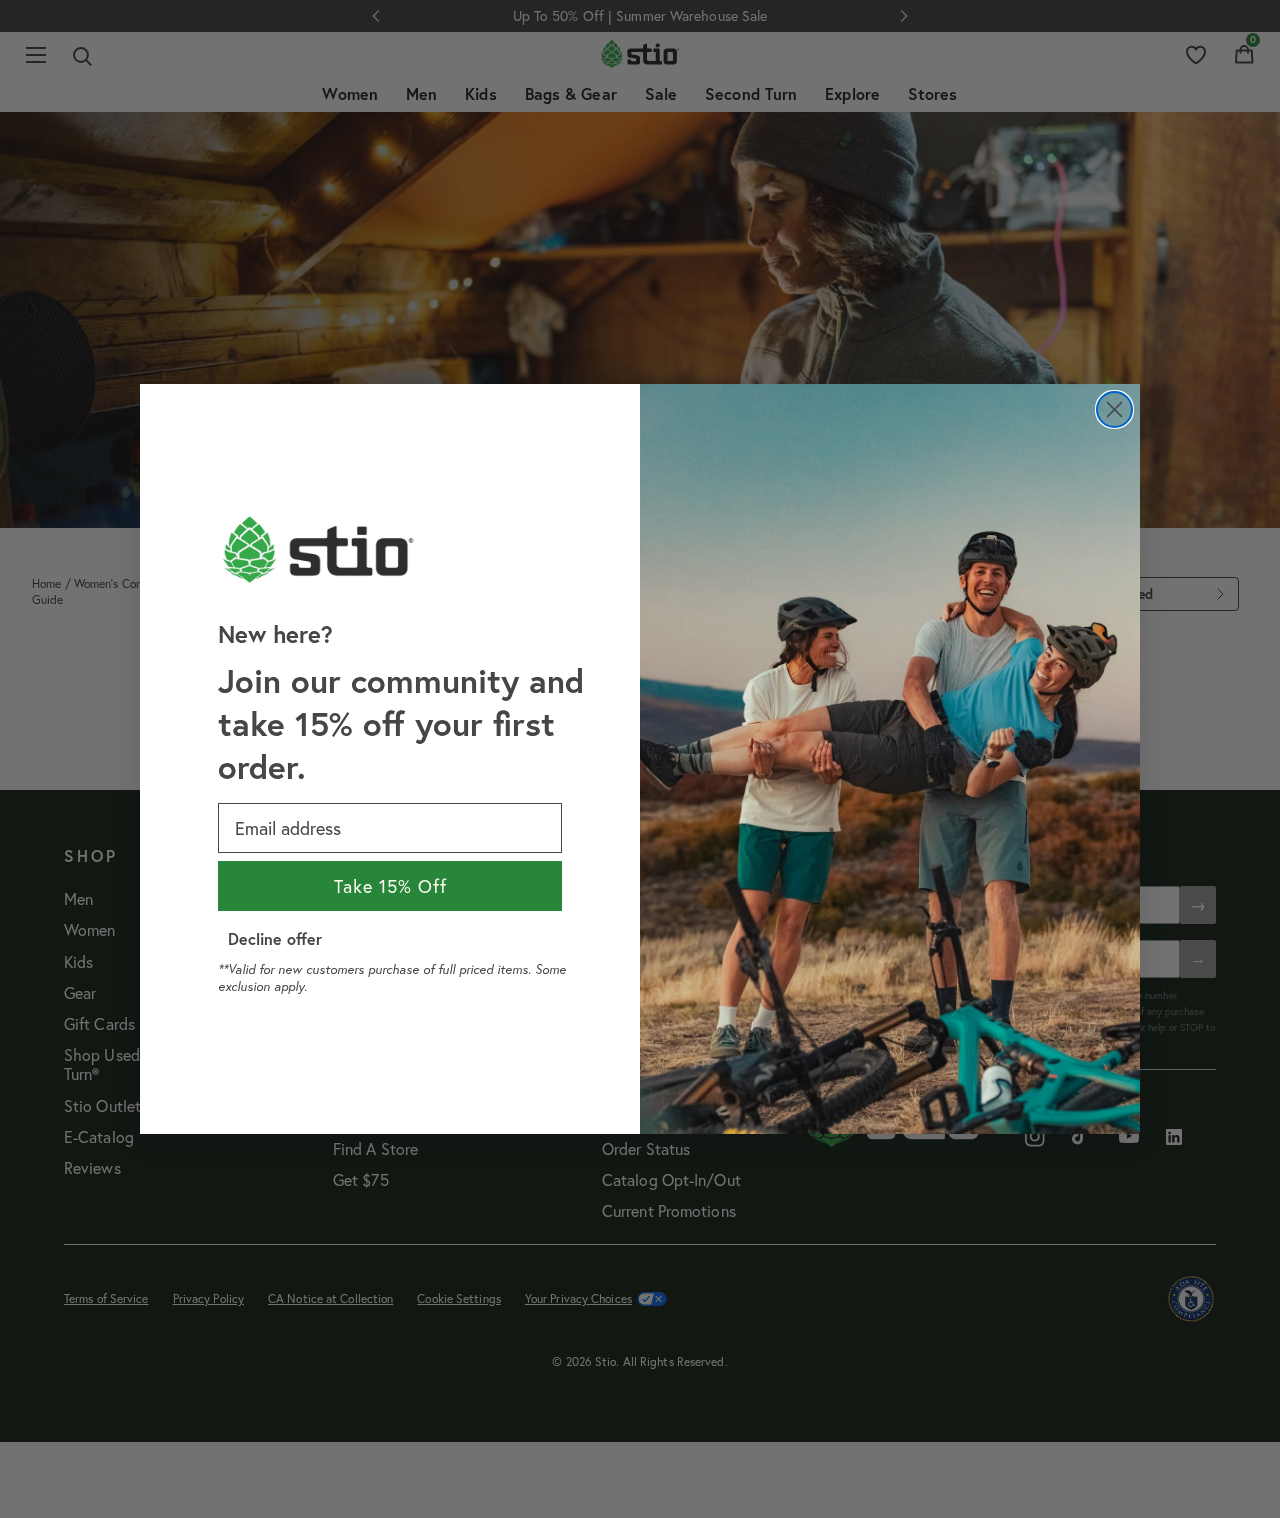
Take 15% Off (390, 886)
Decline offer (275, 938)
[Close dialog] (1114, 409)
